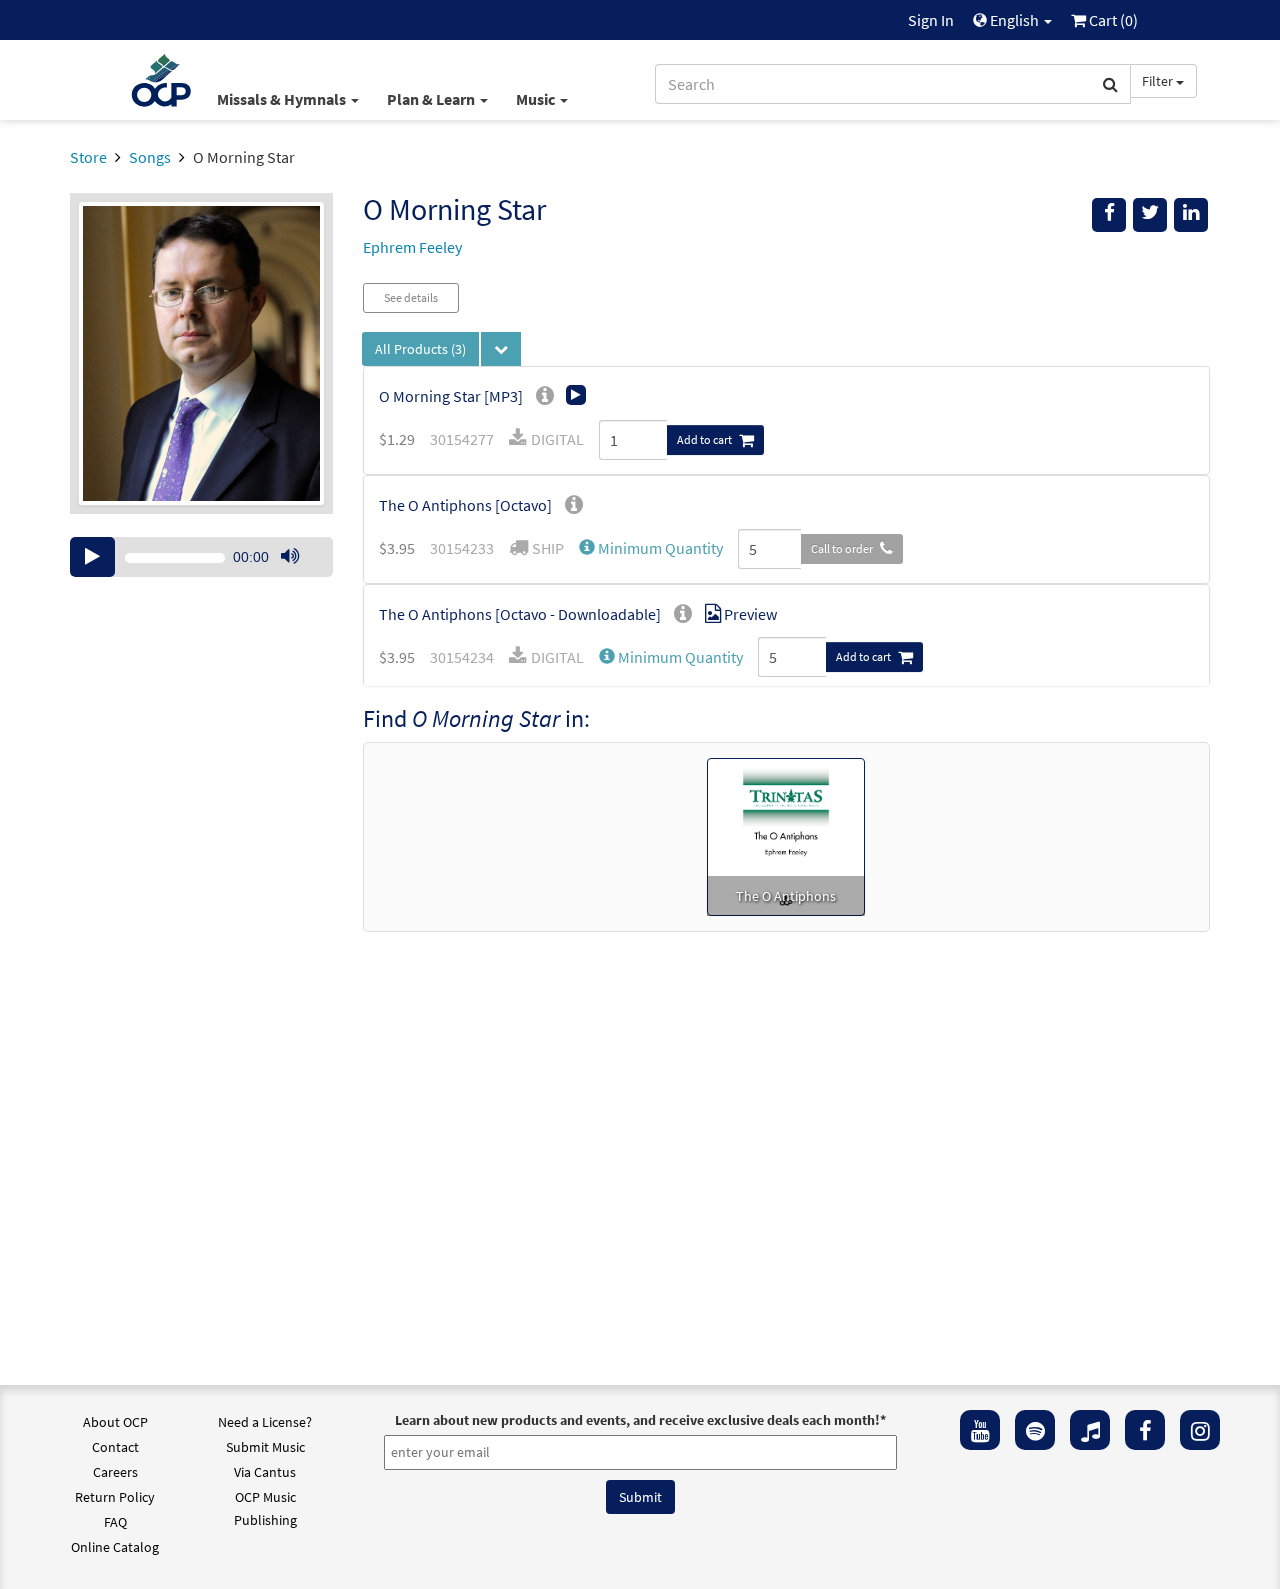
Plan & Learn (432, 99)
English (1014, 20)
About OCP (115, 1422)
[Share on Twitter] (1150, 215)
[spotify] (1035, 1430)
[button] (651, 548)
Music (537, 99)
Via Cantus (265, 1472)
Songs (150, 157)
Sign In (931, 20)
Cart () (1112, 20)
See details (411, 297)
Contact (115, 1447)
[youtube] (980, 1430)
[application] (201, 557)
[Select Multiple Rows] (501, 349)
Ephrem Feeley (412, 247)
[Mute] (290, 557)
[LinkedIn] (1191, 215)
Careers (115, 1472)
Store (88, 157)
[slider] (300, 576)
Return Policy (115, 1497)
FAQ (115, 1522)
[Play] (92, 557)
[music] (1090, 1430)
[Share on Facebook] (1109, 215)
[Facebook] (1145, 1430)
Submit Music (265, 1447)
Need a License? (265, 1422)
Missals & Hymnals (283, 99)
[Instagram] (1200, 1430)
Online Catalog (115, 1547)
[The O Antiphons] (786, 835)
